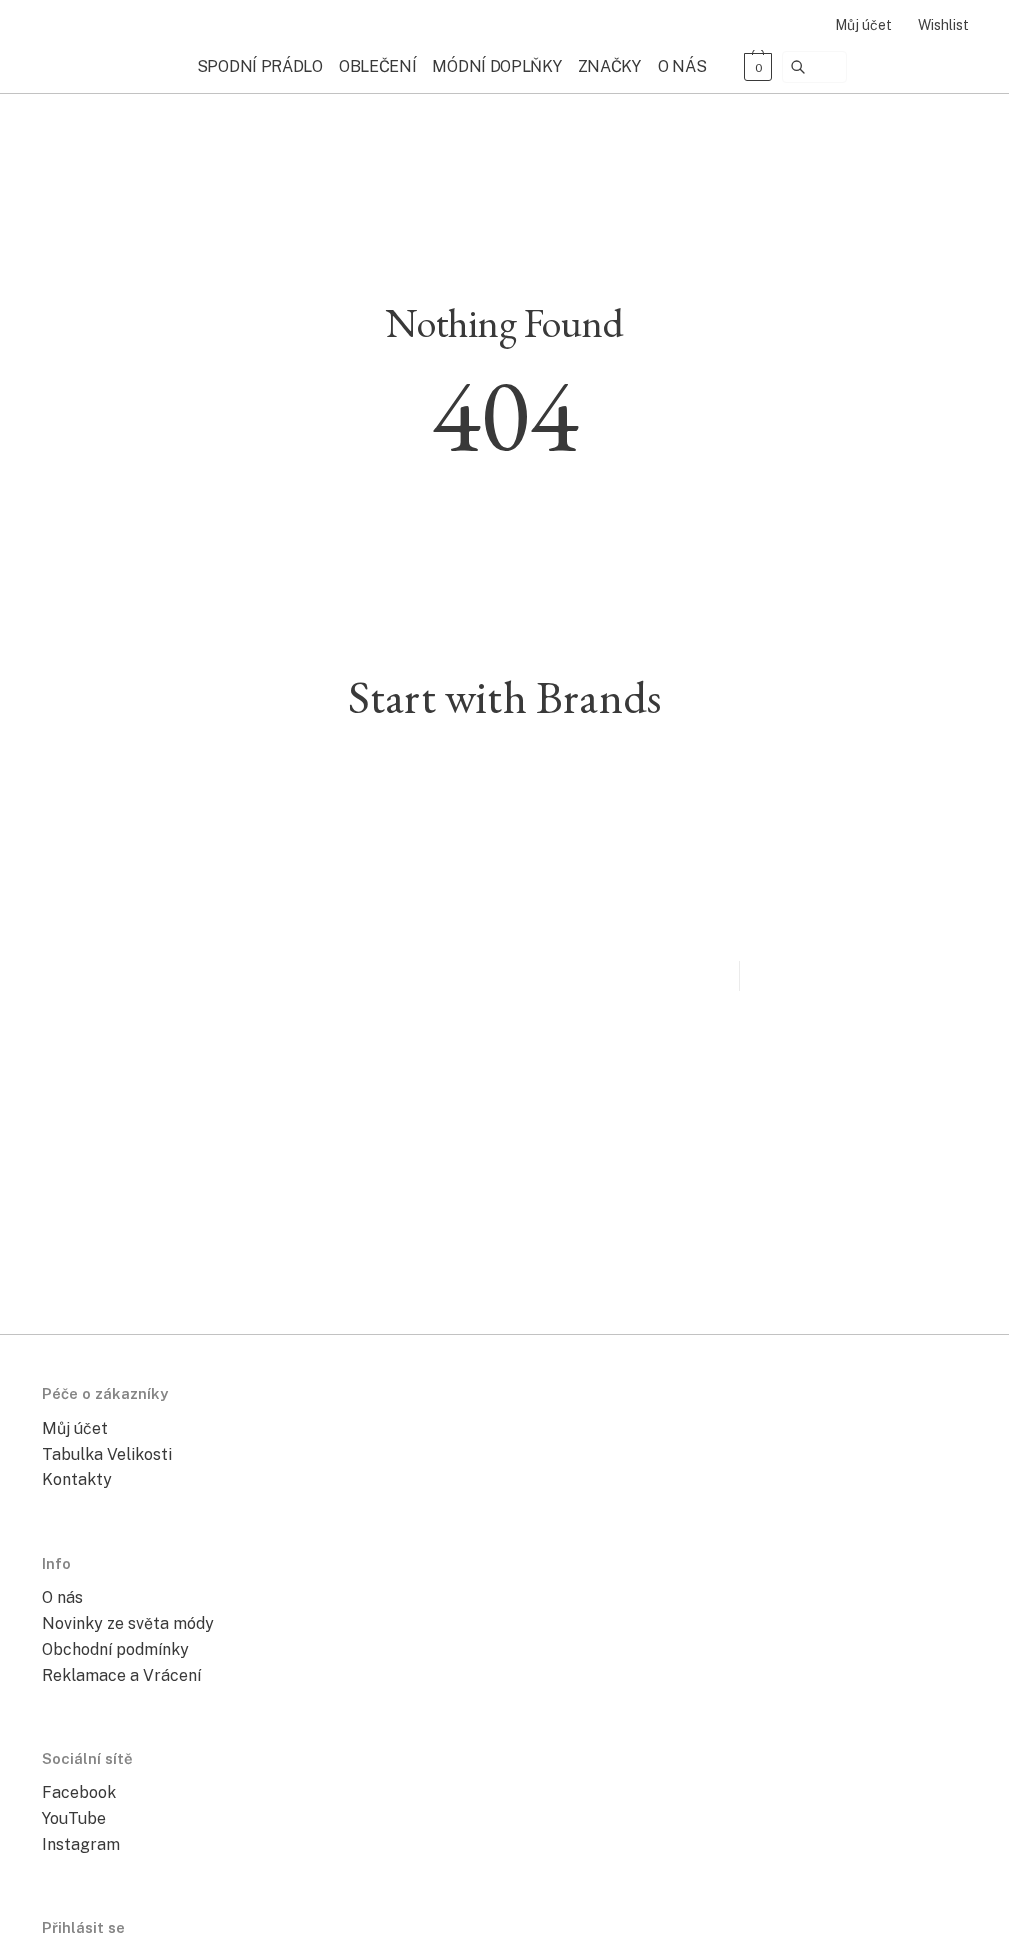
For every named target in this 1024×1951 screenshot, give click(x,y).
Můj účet (863, 25)
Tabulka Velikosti (107, 1454)
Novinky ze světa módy (128, 1623)
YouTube (74, 1818)
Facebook (79, 1792)
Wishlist (943, 25)
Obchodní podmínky (115, 1649)
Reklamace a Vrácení (121, 1675)
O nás (62, 1597)
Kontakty (77, 1479)
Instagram (81, 1844)
